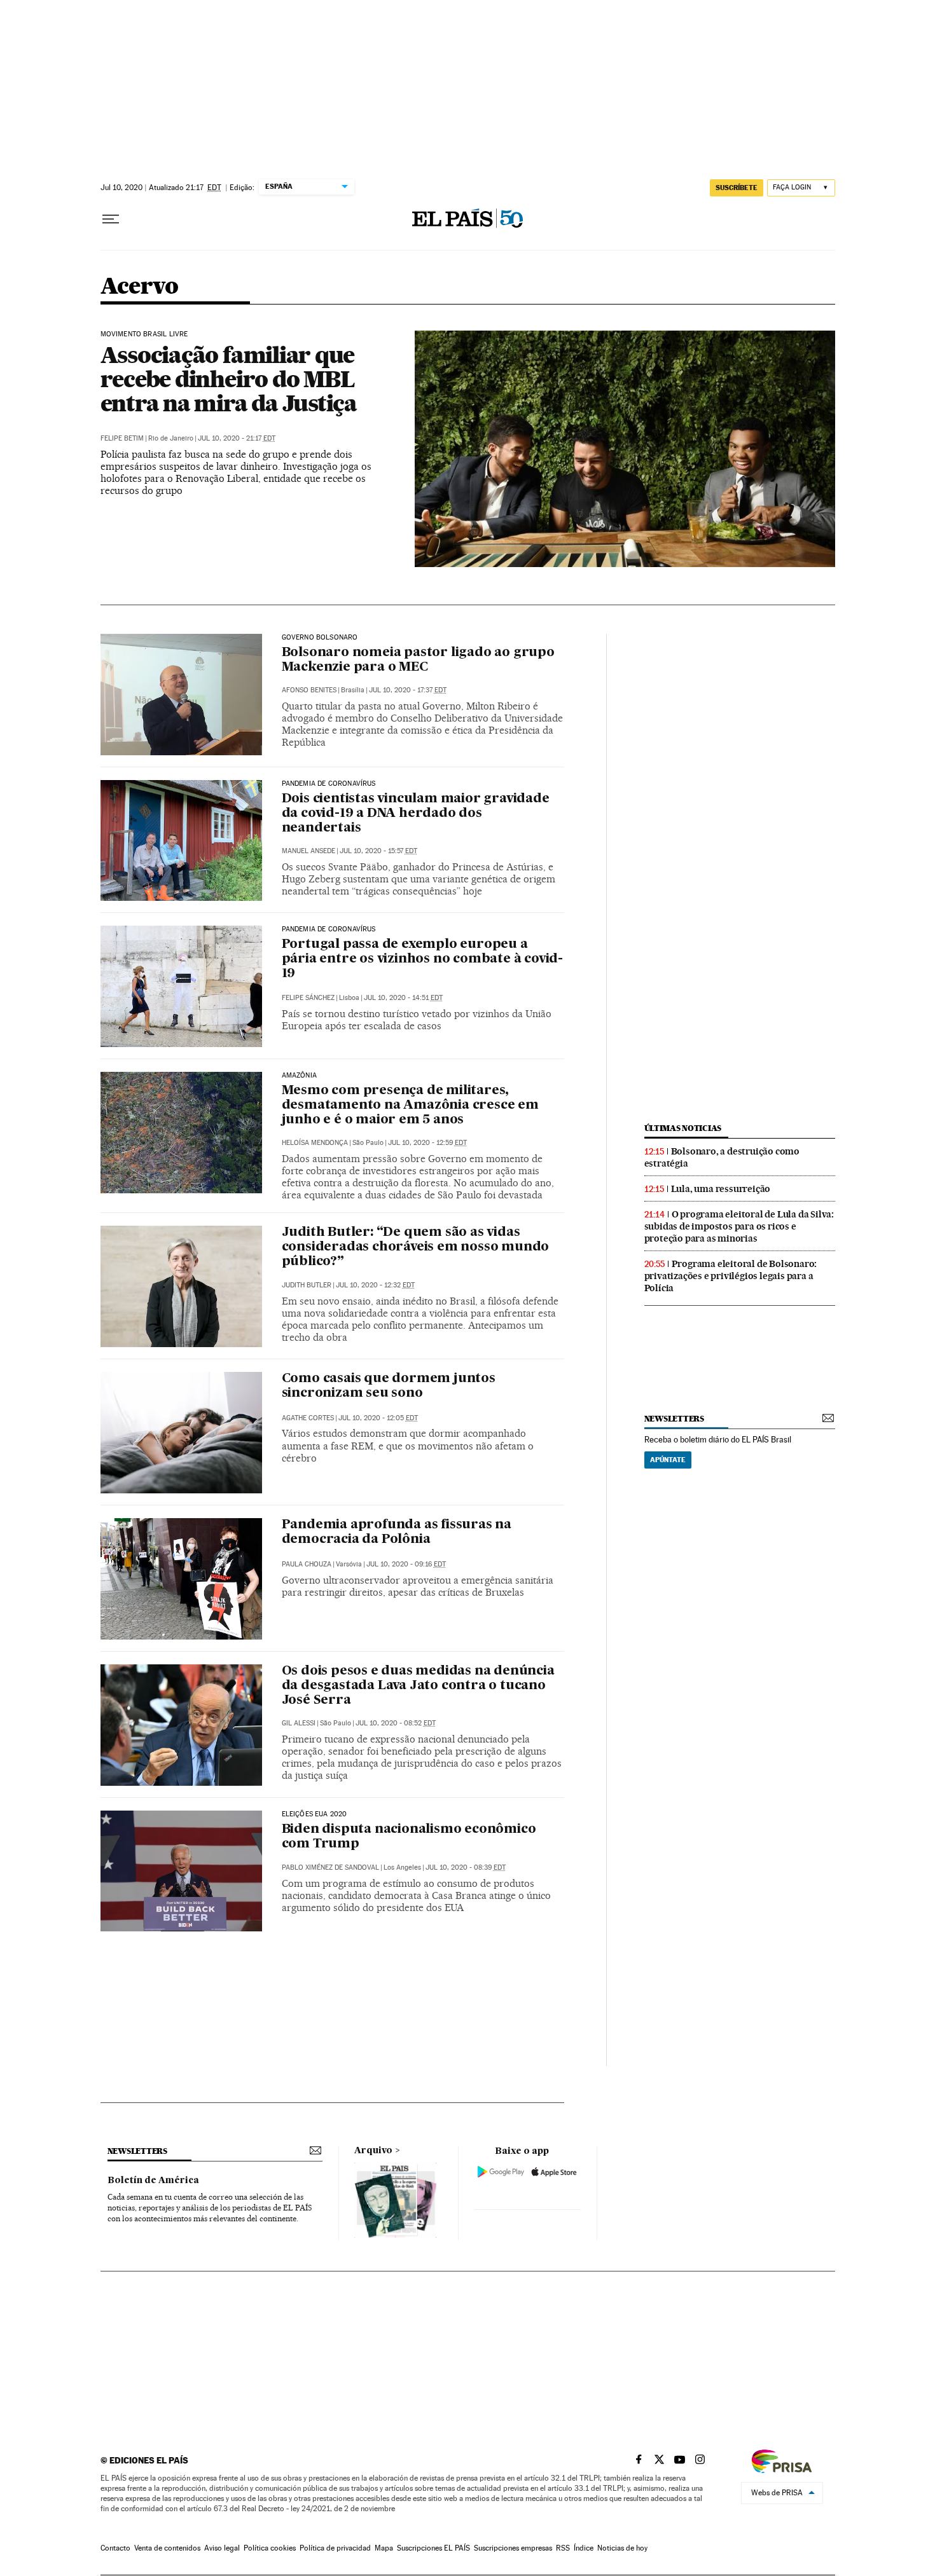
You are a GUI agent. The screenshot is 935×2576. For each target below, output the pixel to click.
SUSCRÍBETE (737, 188)
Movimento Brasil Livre (144, 334)
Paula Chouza (307, 1564)
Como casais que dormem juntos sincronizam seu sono (389, 1386)
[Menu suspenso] (111, 219)
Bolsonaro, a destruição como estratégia (722, 1157)
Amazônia (299, 1076)
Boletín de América (153, 2181)
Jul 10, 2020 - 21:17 (237, 438)
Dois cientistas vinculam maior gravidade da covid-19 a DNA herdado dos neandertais (416, 814)
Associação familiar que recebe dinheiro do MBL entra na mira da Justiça (229, 379)
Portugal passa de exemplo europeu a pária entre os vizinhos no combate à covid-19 (422, 959)
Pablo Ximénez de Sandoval (330, 1867)
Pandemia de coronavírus (329, 784)
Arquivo (373, 2151)
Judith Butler (307, 1285)
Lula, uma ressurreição (721, 1189)
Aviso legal (222, 2548)
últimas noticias (683, 1128)
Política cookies (270, 2548)
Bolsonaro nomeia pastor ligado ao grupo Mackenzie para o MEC (418, 660)
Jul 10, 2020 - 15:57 (378, 851)
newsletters (674, 1419)
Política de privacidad (335, 2548)
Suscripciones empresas (513, 2548)
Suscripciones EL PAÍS (433, 2548)
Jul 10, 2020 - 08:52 (396, 1723)
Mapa (384, 2548)
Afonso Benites (309, 690)
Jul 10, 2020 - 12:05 (378, 1418)
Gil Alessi (299, 1723)
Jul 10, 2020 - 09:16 (406, 1564)
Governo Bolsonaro (320, 638)
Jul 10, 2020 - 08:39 (466, 1867)
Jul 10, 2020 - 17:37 (408, 690)
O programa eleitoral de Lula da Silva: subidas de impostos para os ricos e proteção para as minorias (739, 1226)
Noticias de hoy (622, 2548)
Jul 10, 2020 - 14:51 (403, 998)
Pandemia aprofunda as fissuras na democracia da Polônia (397, 1532)
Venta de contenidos (167, 2548)
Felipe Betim (122, 438)
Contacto (115, 2548)
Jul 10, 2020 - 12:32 (375, 1285)
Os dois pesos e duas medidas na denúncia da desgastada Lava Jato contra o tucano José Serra (418, 1686)
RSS (563, 2548)
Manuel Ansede (308, 851)
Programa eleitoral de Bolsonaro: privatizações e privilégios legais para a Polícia (731, 1276)
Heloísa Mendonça (315, 1143)
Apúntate (668, 1460)
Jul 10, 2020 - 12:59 (427, 1143)
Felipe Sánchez (308, 998)
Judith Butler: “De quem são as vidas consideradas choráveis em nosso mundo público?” (416, 1247)
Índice (584, 2548)
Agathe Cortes (308, 1418)
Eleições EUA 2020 (315, 1814)
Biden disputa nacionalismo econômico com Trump (409, 1837)
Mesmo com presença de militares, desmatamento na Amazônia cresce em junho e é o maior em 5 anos (410, 1106)
